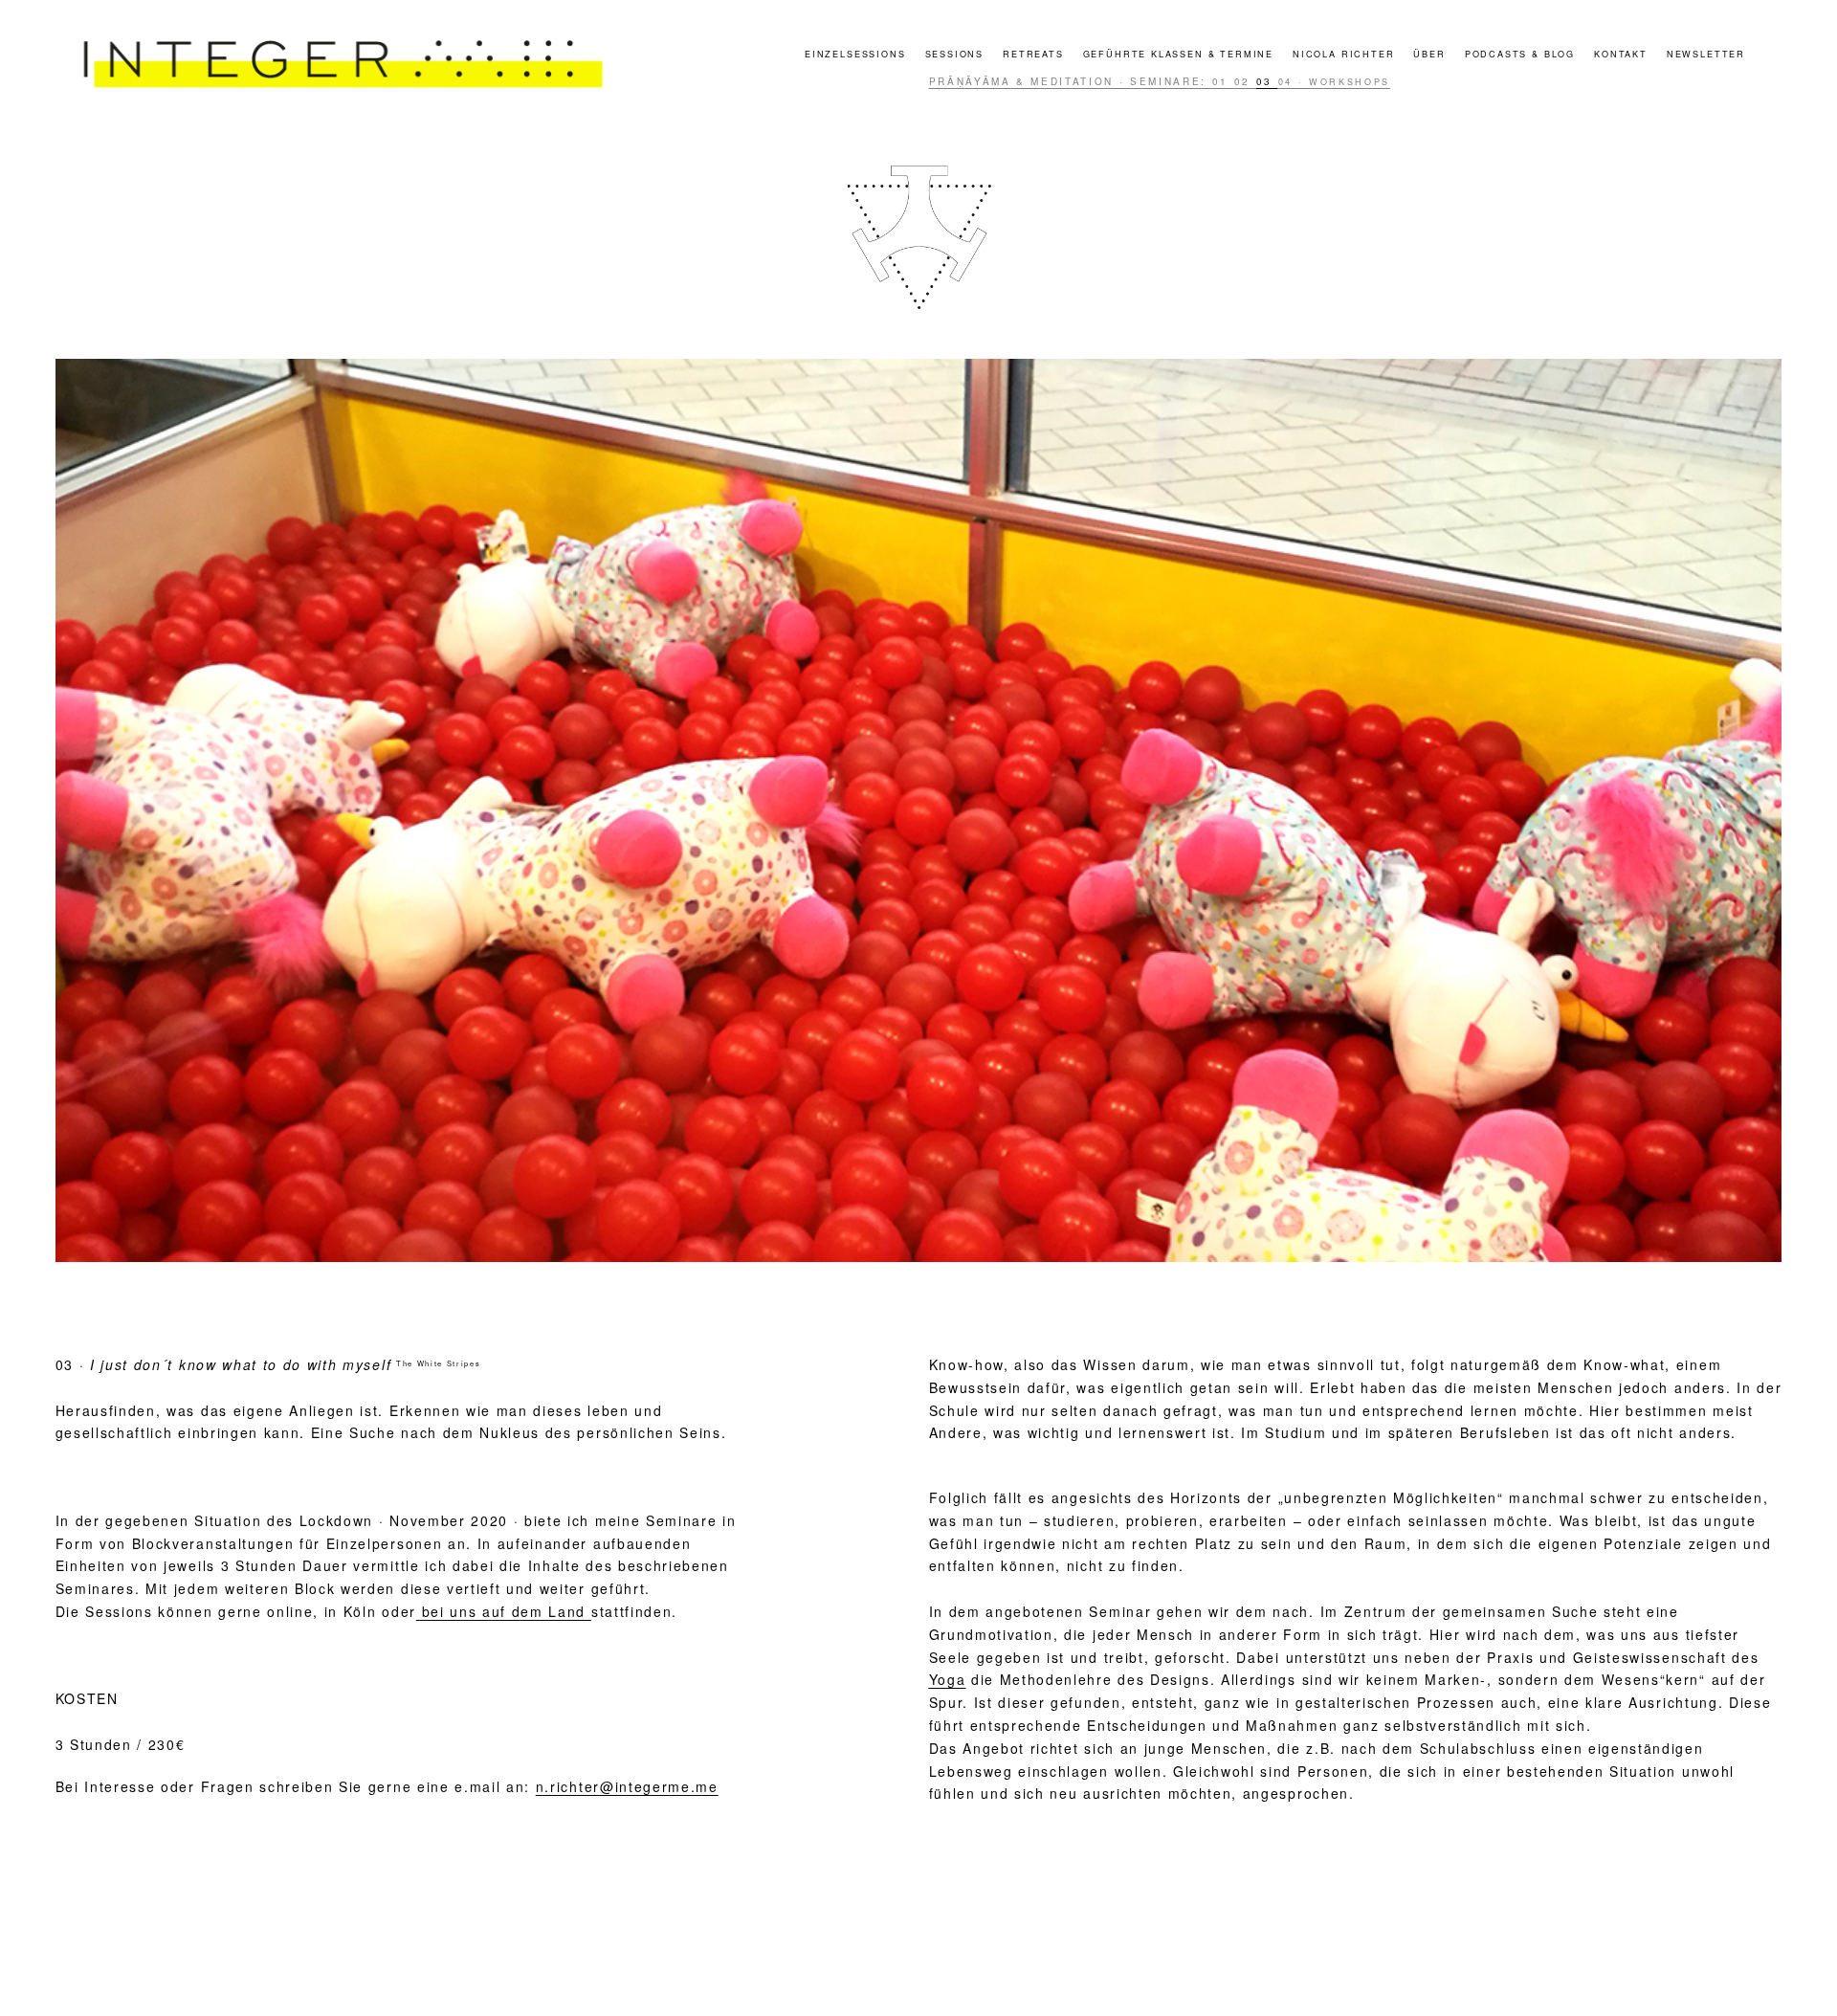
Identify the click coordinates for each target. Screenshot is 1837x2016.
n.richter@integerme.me (627, 1786)
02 (1245, 81)
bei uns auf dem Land (504, 1611)
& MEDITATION (1063, 81)
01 (1223, 81)
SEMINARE (1165, 81)
